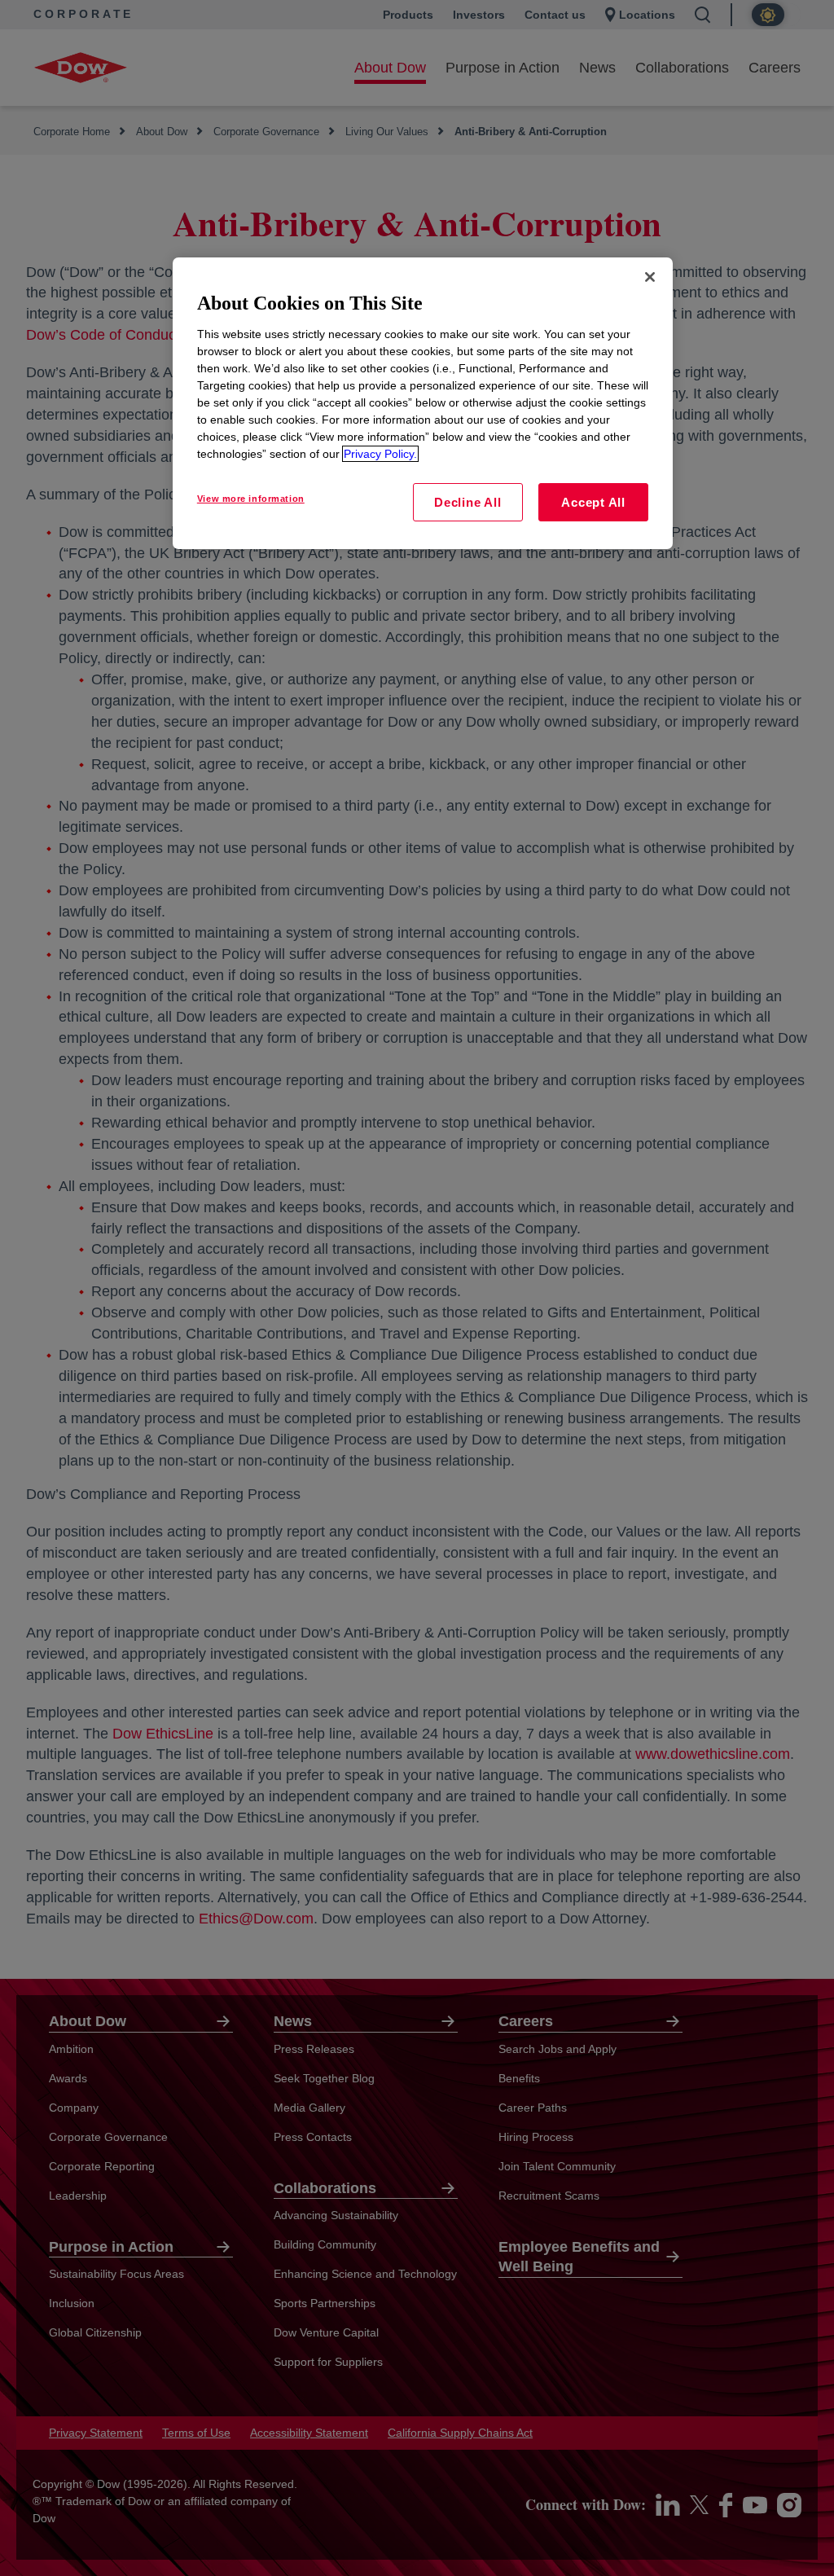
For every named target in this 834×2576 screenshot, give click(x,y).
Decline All (467, 502)
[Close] (650, 277)
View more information (251, 499)
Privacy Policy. (380, 454)
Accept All (593, 502)
